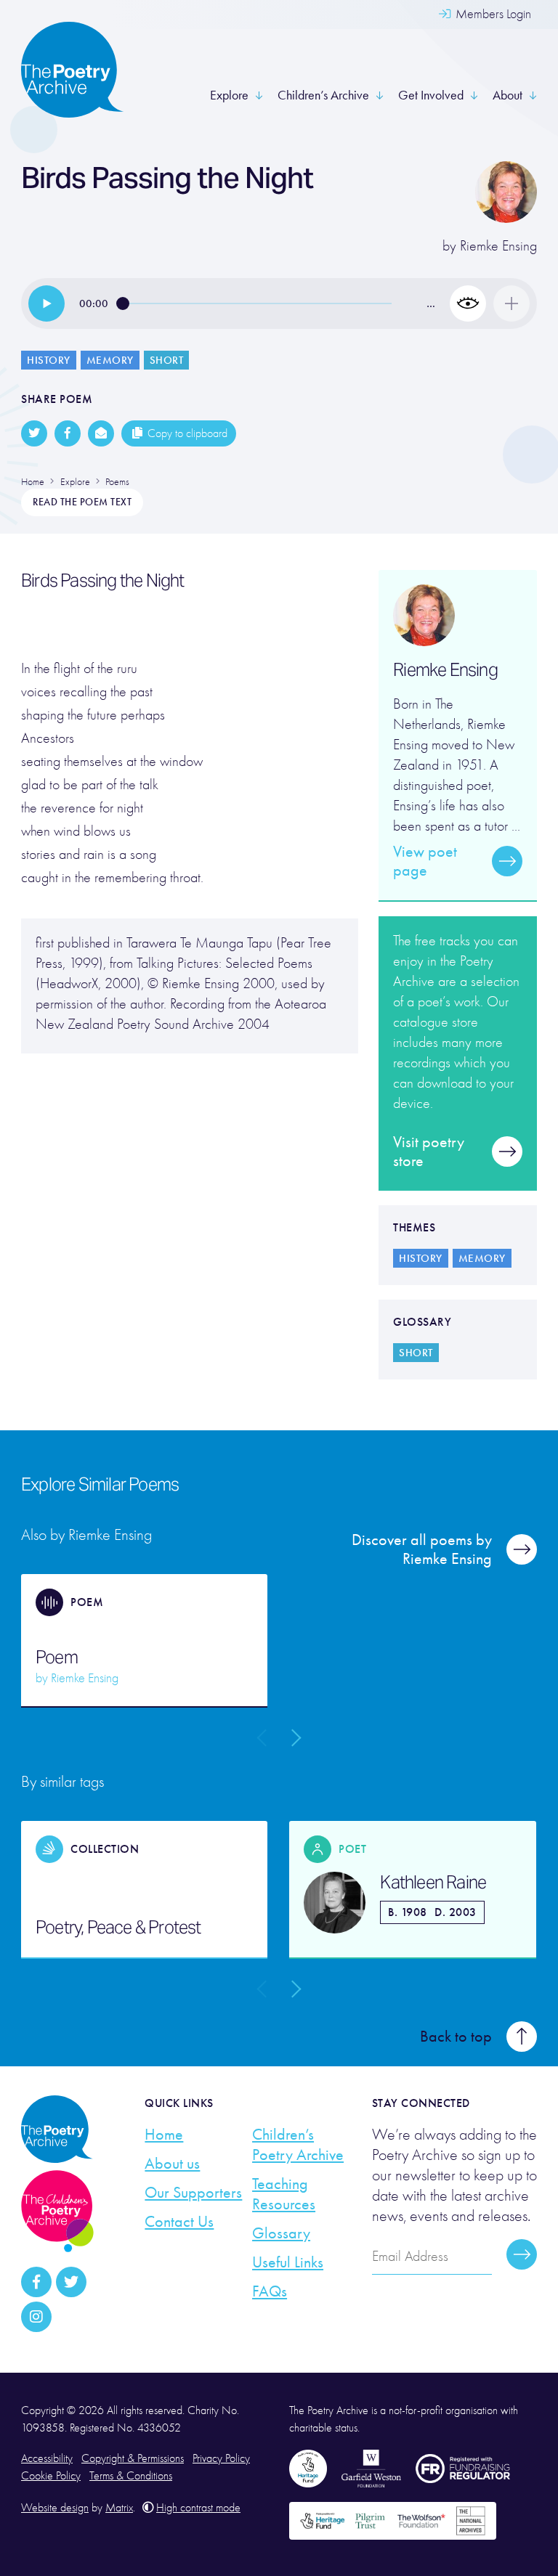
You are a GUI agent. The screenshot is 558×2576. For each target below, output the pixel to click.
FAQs (270, 2291)
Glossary (281, 2233)
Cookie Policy (51, 2476)
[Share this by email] (101, 433)
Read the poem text (82, 502)
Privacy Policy (221, 2458)
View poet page (425, 861)
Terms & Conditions (131, 2476)
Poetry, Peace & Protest (118, 1928)
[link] (46, 303)
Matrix (119, 2508)
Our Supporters (193, 2193)
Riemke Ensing (498, 246)
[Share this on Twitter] (34, 433)
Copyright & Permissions (133, 2458)
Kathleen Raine (433, 1883)
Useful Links (288, 2262)
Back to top (456, 2037)
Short (167, 360)
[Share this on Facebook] (68, 433)
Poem (57, 1658)
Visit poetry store (429, 1152)
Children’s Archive (323, 95)
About (508, 95)
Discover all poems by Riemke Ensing (422, 1549)
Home (164, 2135)
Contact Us (179, 2222)
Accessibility (47, 2458)
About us (172, 2164)
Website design (55, 2508)
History (49, 360)
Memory (110, 360)
